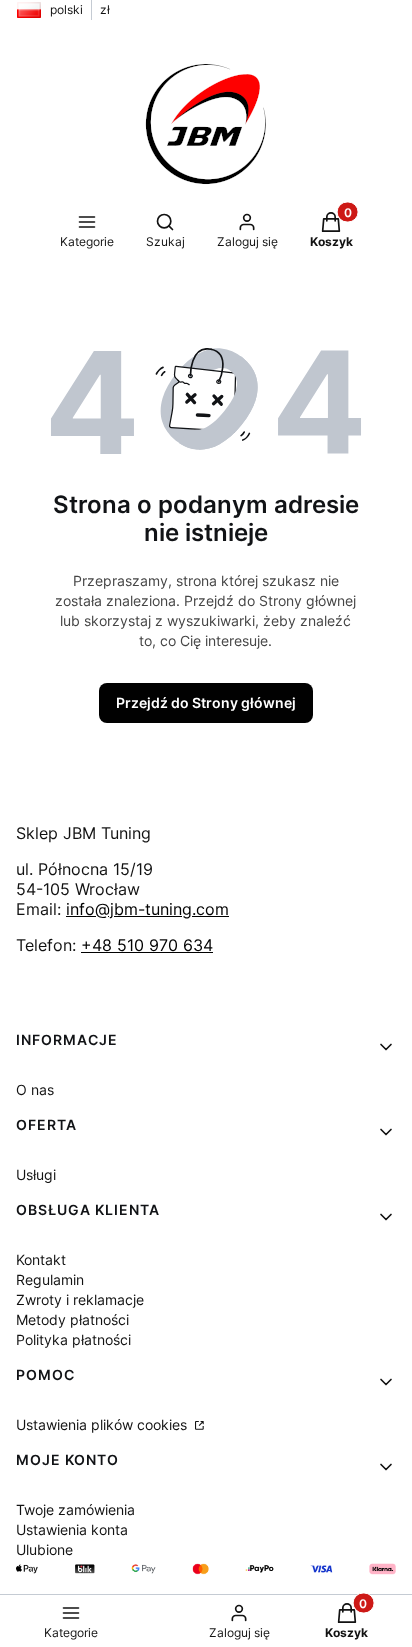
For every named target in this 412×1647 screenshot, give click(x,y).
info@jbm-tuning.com (147, 909)
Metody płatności (72, 1319)
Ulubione (44, 1549)
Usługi (36, 1174)
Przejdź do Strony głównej (206, 702)
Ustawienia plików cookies (103, 1424)
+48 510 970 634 (147, 945)
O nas (35, 1089)
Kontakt (41, 1259)
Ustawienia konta (72, 1529)
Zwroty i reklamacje (80, 1299)
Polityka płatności (73, 1339)
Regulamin (50, 1279)
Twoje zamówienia (75, 1509)
